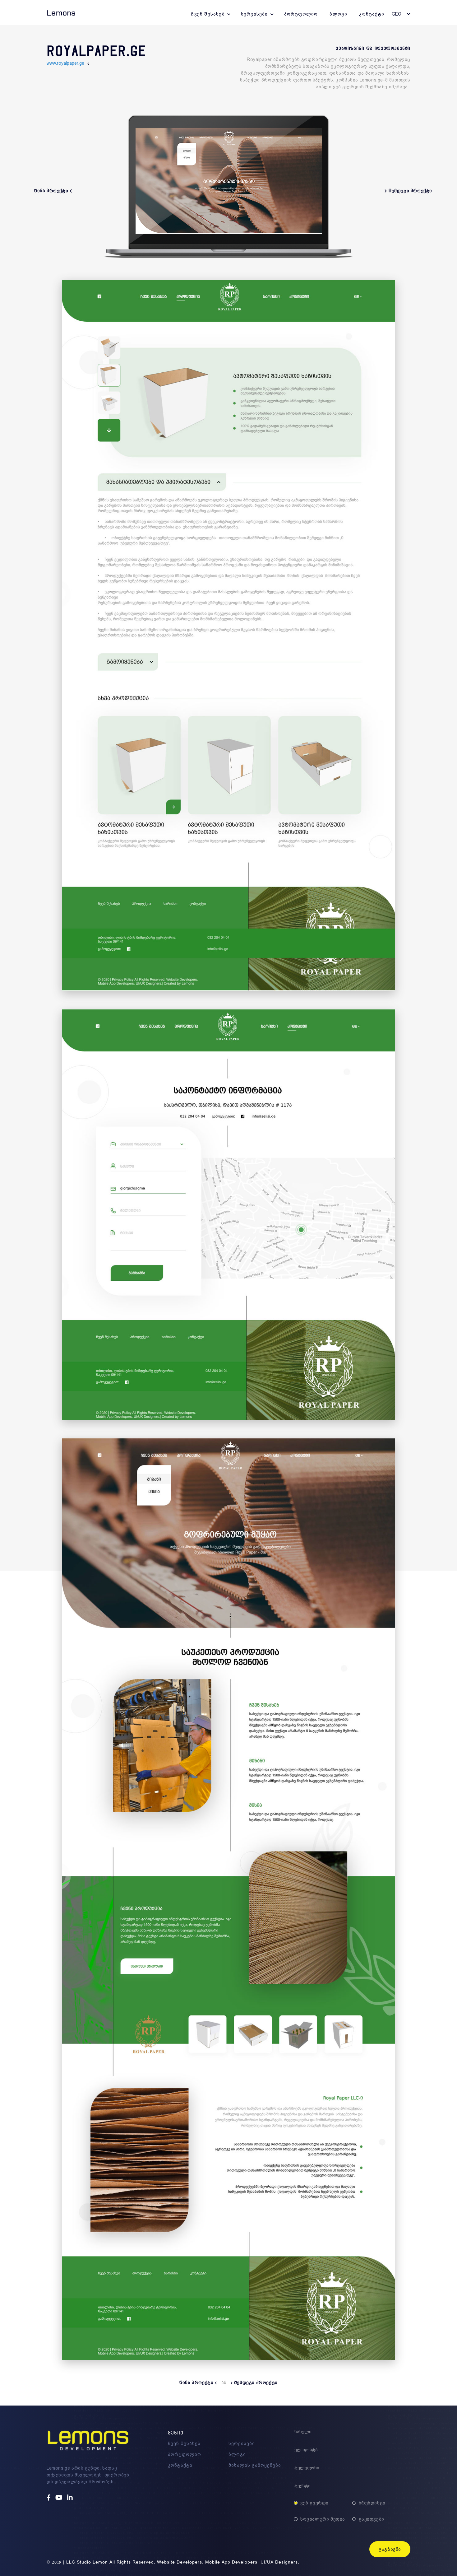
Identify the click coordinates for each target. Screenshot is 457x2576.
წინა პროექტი (197, 2383)
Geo (397, 14)
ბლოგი (338, 14)
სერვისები (254, 14)
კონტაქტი (372, 14)
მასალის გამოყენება (255, 2465)
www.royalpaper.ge (65, 63)
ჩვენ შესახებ (208, 14)
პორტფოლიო (301, 14)
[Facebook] (49, 2498)
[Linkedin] (71, 2498)
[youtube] (60, 2498)
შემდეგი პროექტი (255, 2383)
